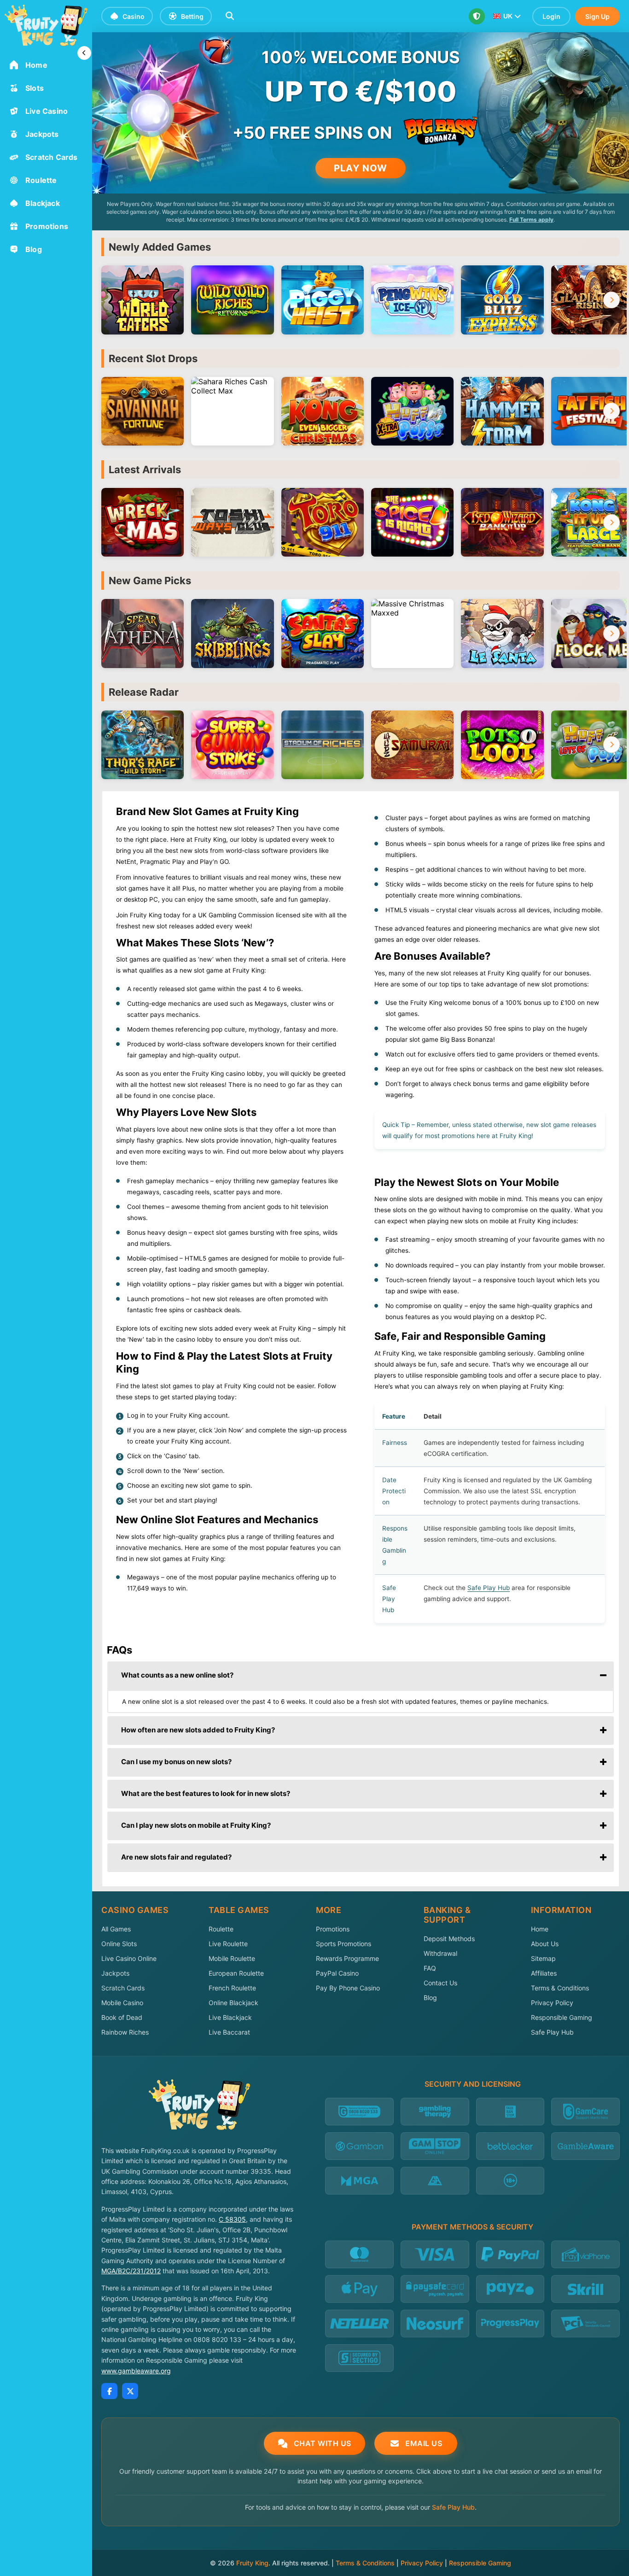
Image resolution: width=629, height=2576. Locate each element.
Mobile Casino (122, 2003)
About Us (545, 1944)
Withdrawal (440, 1953)
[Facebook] (109, 2391)
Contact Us (440, 1983)
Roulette (221, 1929)
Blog (430, 1998)
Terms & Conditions (560, 1988)
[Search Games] (230, 16)
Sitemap (543, 1958)
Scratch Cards (123, 1988)
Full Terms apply (531, 220)
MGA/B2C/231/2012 (131, 2271)
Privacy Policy (552, 2003)
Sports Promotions (344, 1944)
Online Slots (119, 1944)
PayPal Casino (337, 1973)
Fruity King (252, 2563)
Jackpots (115, 1973)
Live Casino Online (129, 1958)
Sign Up (597, 16)
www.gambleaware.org (136, 2371)
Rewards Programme (347, 1958)
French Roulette (232, 1988)
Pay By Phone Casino (348, 1988)
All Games (116, 1929)
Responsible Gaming (562, 2017)
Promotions (333, 1929)
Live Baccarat (229, 2032)
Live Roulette (228, 1944)
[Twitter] (130, 2391)
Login (551, 16)
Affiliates (544, 1973)
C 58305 (232, 2219)
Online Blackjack (233, 2003)
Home (540, 1929)
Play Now (361, 168)
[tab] (361, 1676)
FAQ (430, 1968)
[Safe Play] (477, 16)
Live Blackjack (230, 2017)
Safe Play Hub (552, 2032)
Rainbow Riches (125, 2032)
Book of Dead (122, 2017)
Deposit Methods (449, 1939)
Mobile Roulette (232, 1958)
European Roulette (236, 1973)
